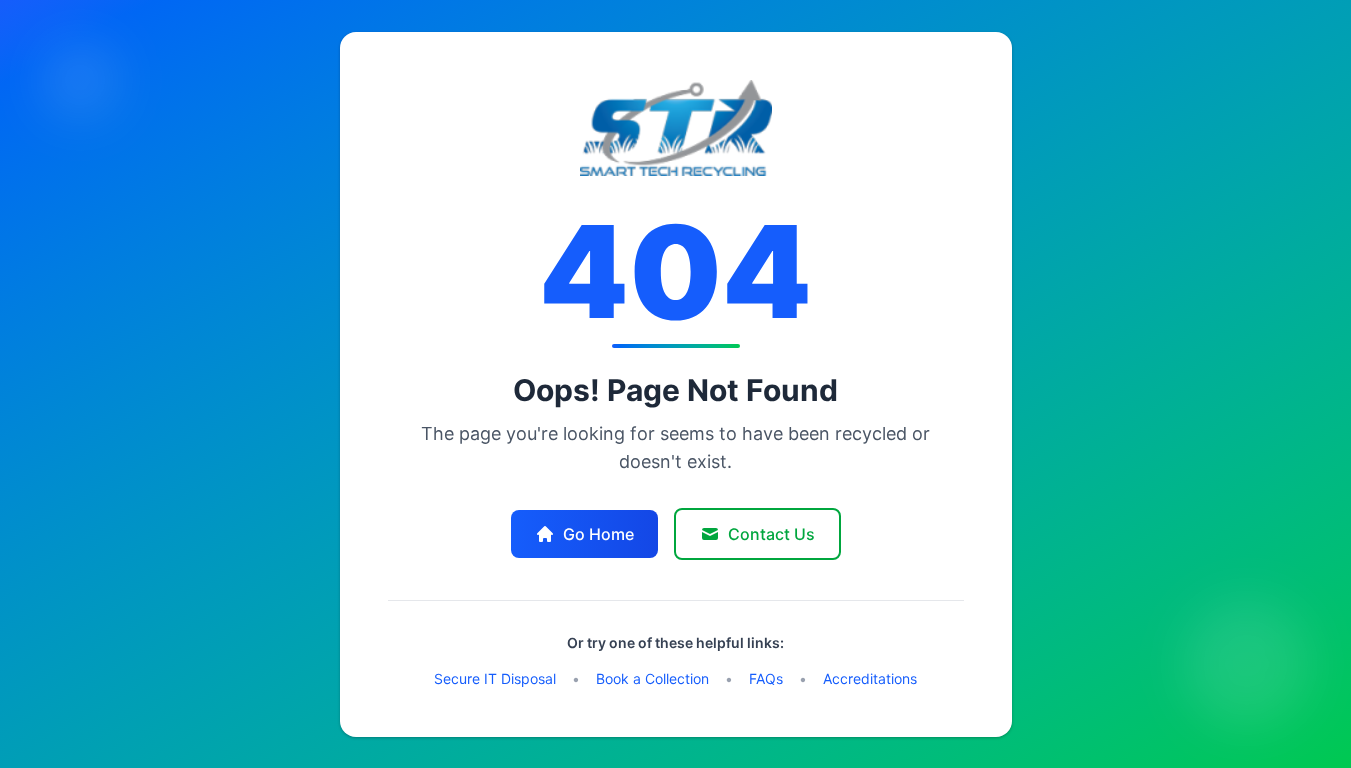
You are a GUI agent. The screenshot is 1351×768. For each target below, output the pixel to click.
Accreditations (870, 678)
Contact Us (771, 534)
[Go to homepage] (676, 128)
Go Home (598, 534)
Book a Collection (652, 678)
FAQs (766, 678)
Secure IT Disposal (495, 678)
